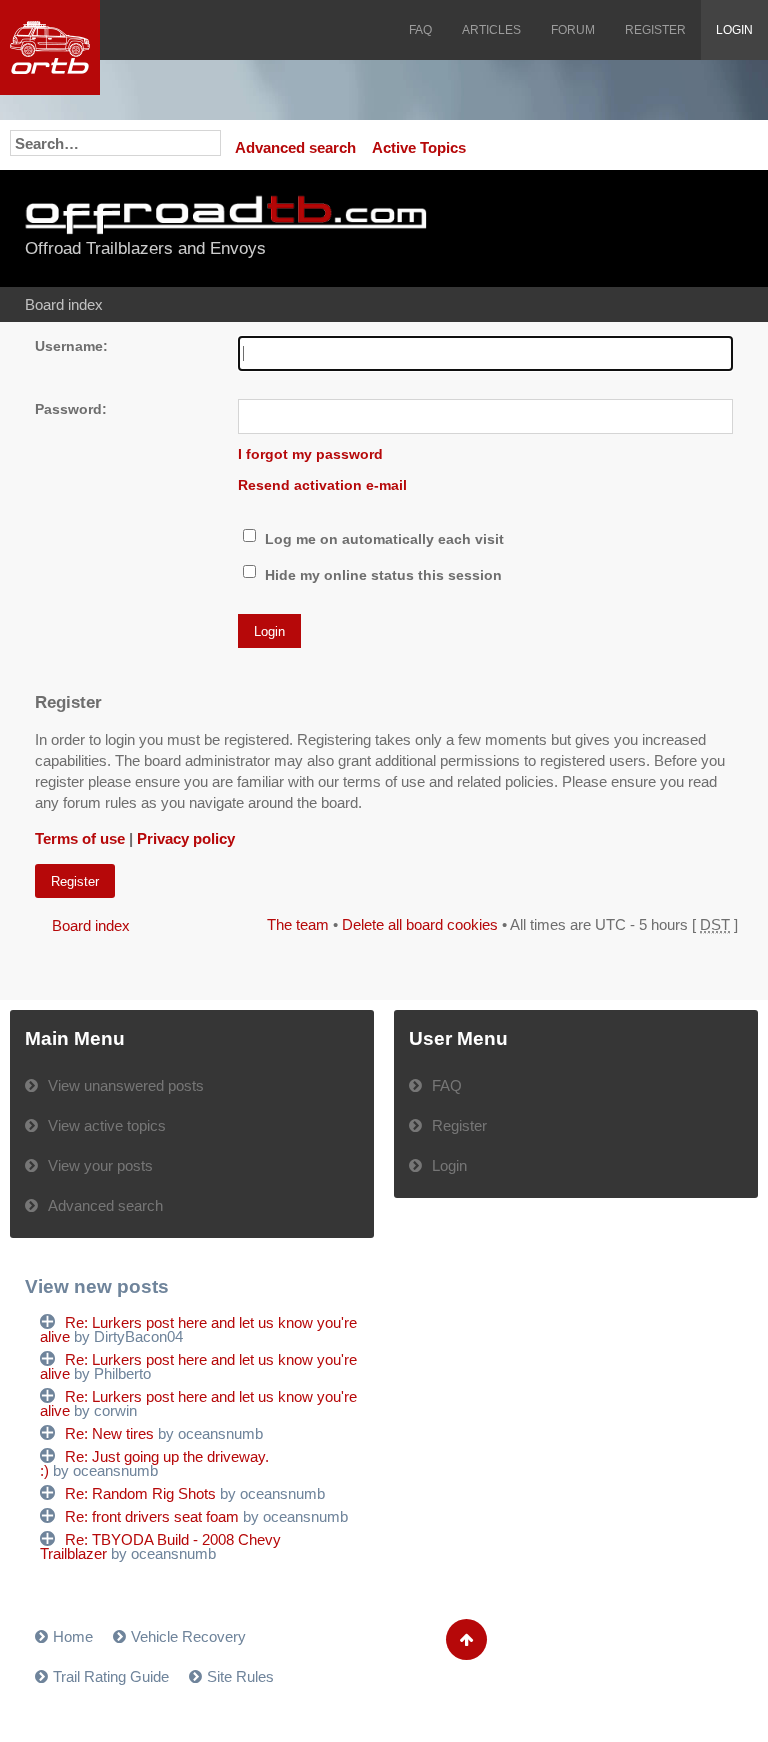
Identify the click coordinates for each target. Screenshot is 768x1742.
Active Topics (419, 147)
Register (75, 881)
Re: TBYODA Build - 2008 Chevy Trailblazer (160, 1546)
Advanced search (295, 147)
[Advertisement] (622, 230)
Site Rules (240, 1676)
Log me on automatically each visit (382, 539)
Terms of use (80, 838)
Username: (71, 346)
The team (298, 924)
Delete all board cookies (420, 924)
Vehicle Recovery (188, 1636)
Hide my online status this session (381, 575)
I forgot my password (310, 454)
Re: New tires (109, 1433)
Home (73, 1636)
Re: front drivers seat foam (152, 1516)
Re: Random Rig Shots (140, 1493)
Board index (64, 304)
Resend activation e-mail (322, 485)
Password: (71, 409)
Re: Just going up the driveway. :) (154, 1463)
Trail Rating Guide (111, 1676)
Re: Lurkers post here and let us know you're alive (198, 1329)
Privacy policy (186, 838)
